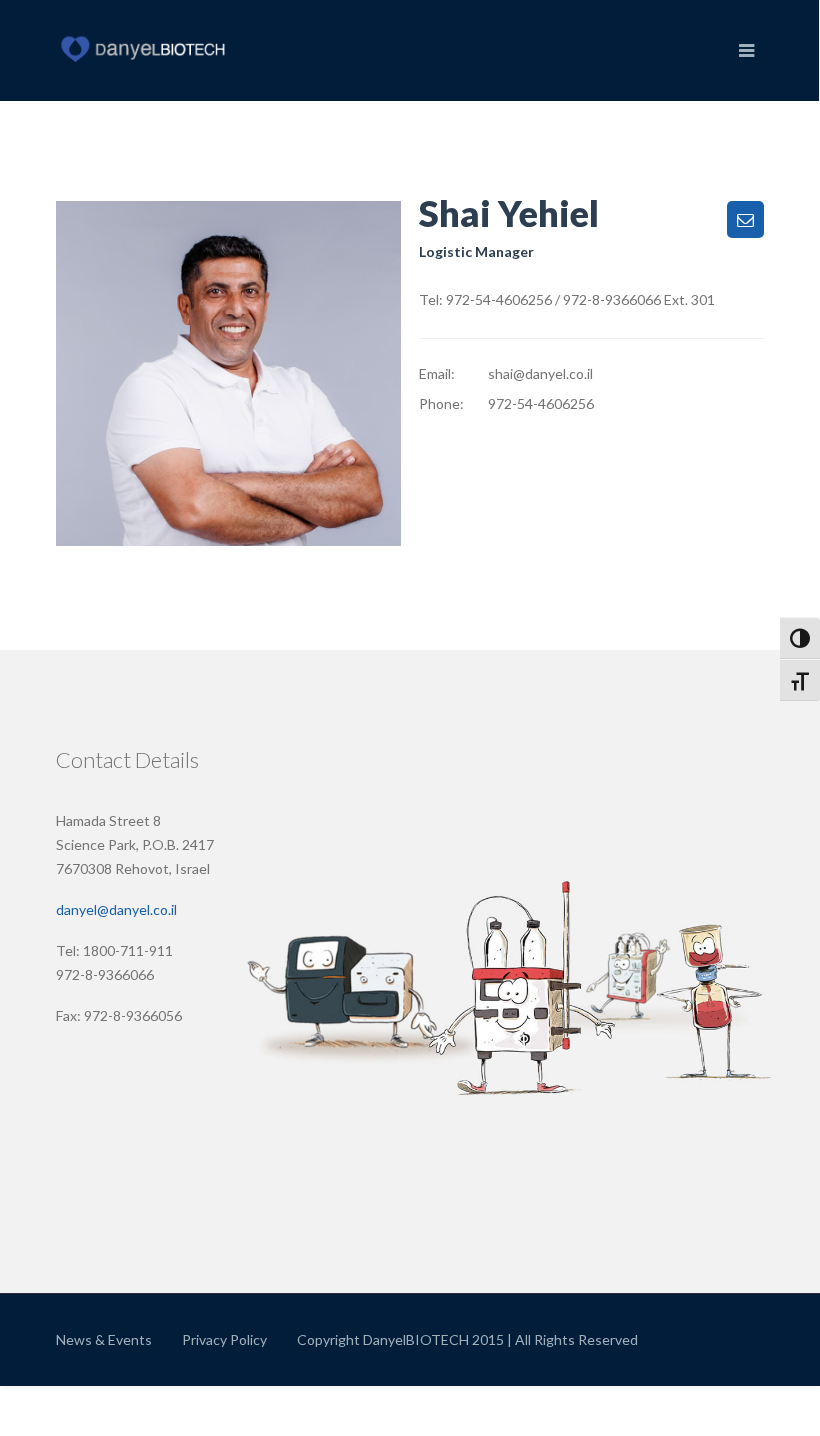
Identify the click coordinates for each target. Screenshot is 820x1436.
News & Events (104, 1339)
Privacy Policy (224, 1339)
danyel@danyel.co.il (116, 909)
